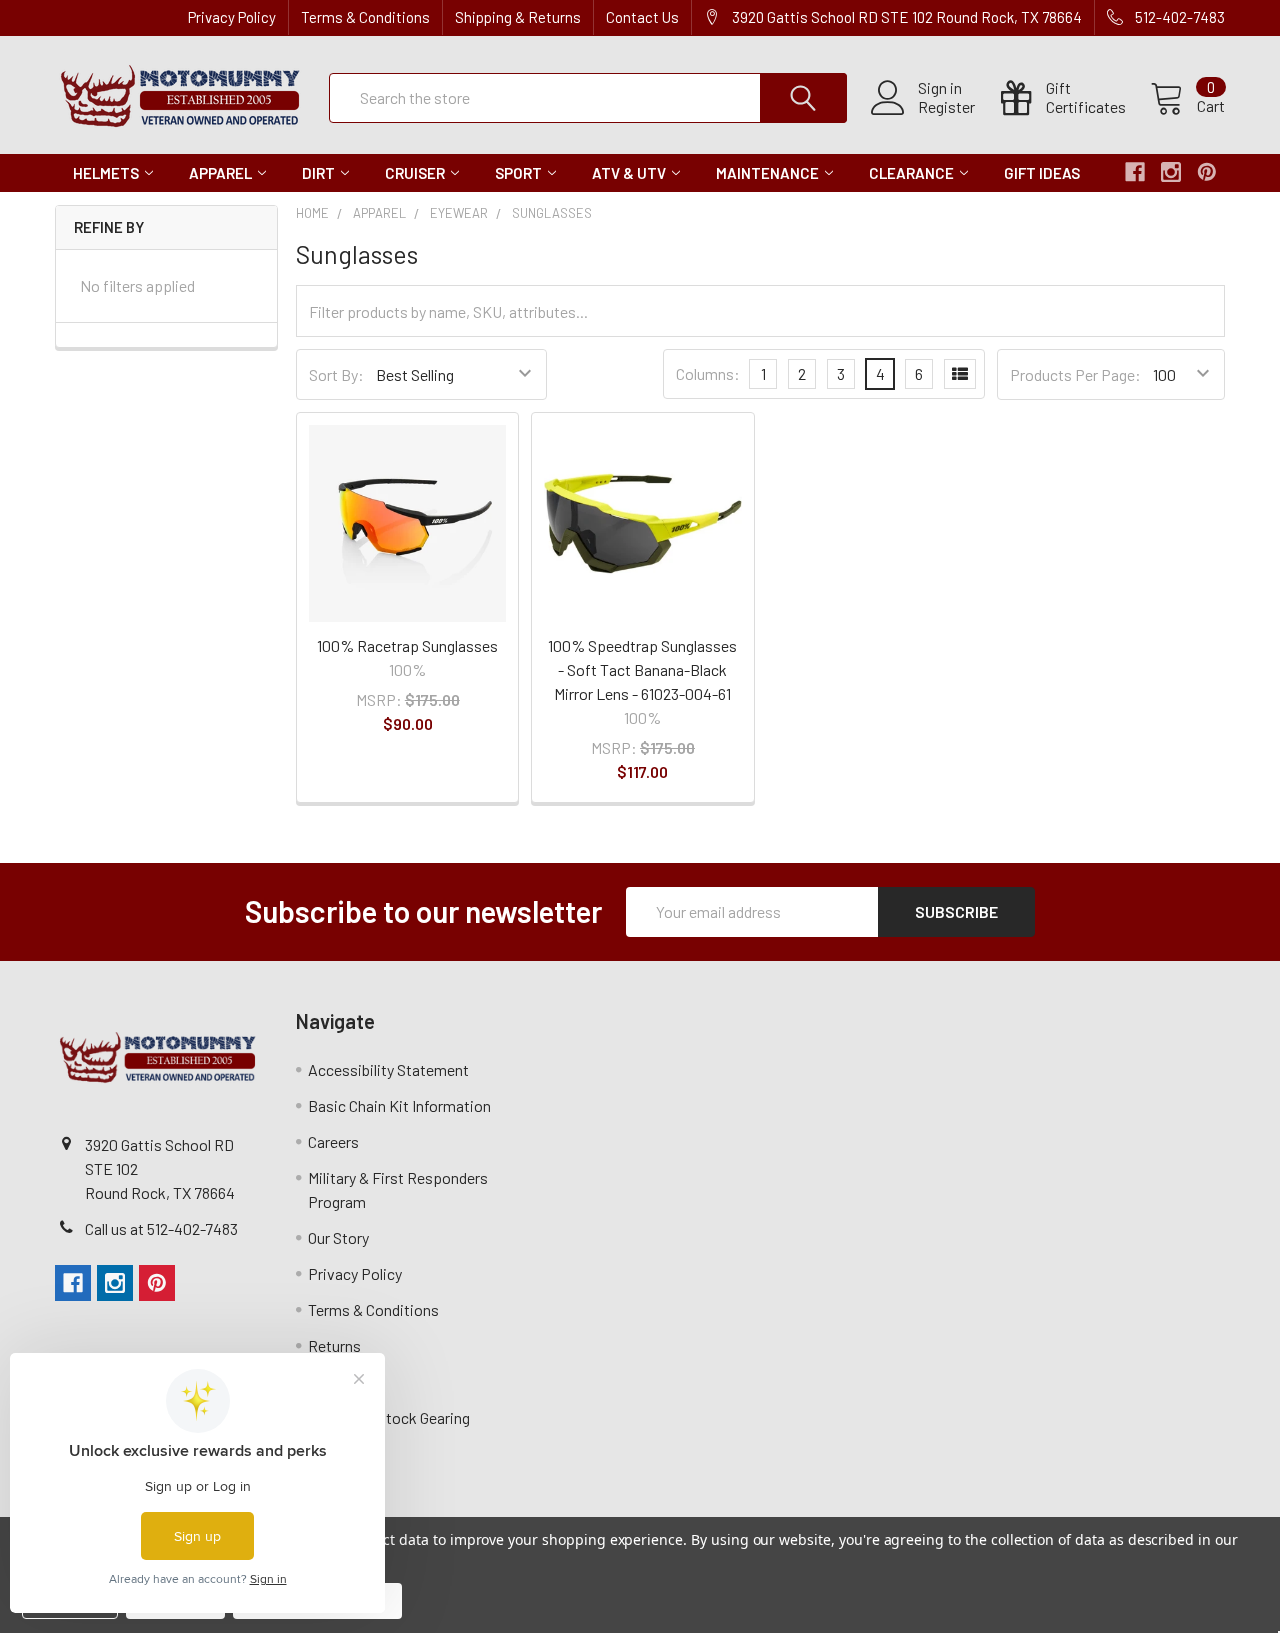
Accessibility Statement (388, 1069)
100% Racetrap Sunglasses (407, 645)
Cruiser (415, 173)
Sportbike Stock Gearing (389, 1417)
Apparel (220, 173)
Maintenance (767, 173)
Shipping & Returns (518, 17)
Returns (334, 1345)
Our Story (338, 1237)
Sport (518, 173)
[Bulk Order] (960, 374)
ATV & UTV (629, 173)
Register (946, 107)
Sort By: (336, 374)
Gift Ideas (1042, 173)
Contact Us (642, 17)
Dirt (318, 173)
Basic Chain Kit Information (399, 1105)
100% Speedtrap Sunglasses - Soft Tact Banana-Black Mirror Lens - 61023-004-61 (642, 669)
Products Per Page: (1075, 374)
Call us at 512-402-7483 (161, 1228)
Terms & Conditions (365, 17)
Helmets (106, 173)
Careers (333, 1141)
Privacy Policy (232, 17)
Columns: (708, 373)
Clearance (911, 173)
